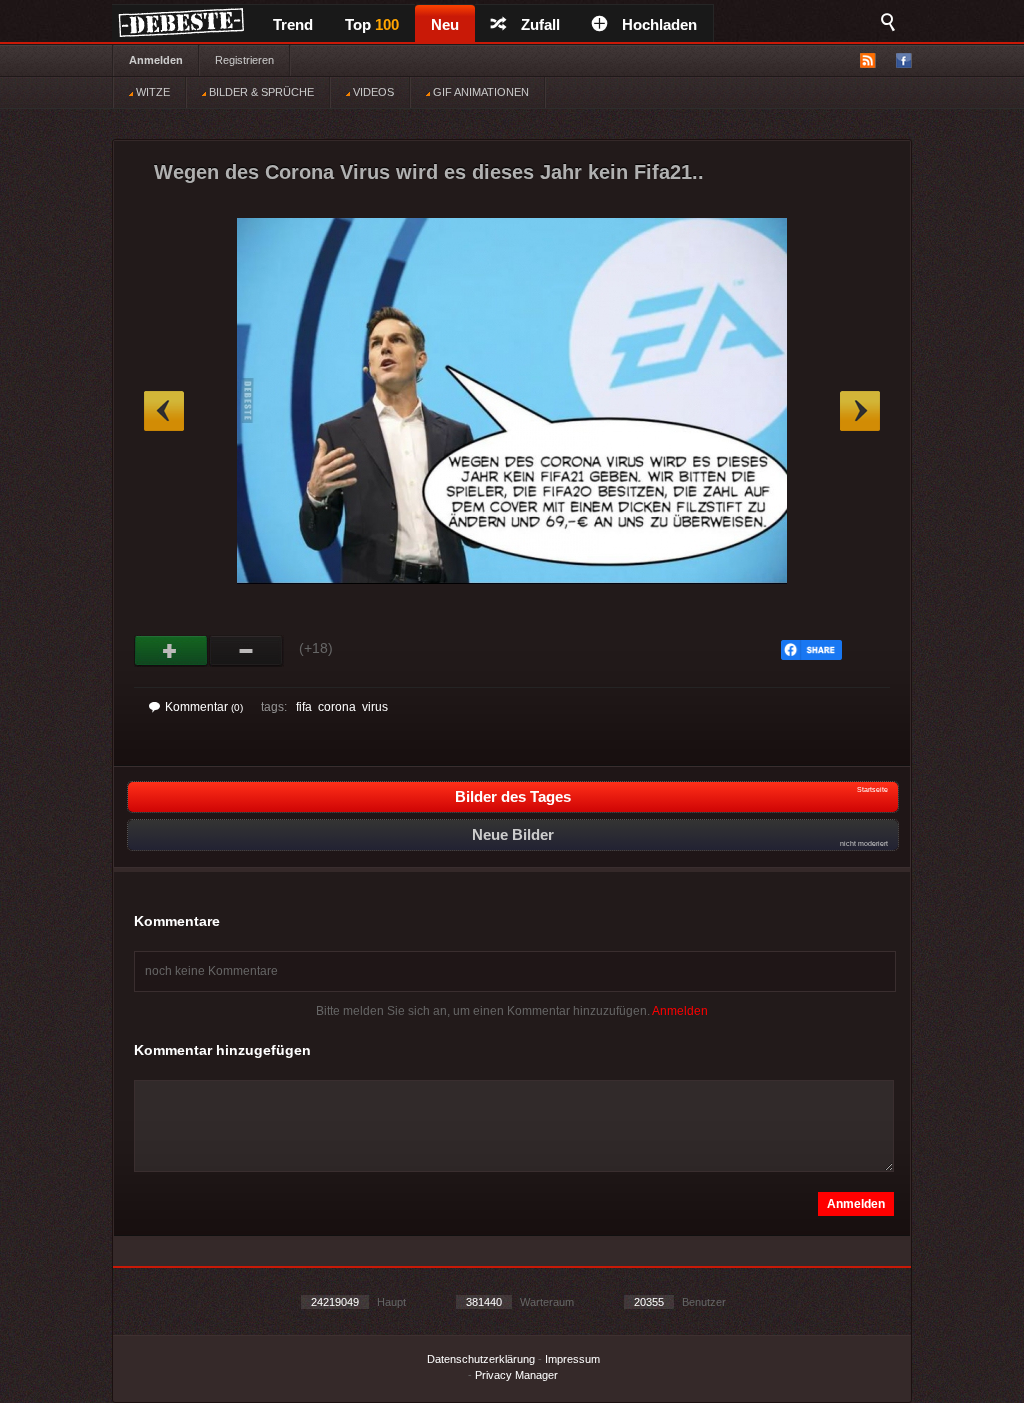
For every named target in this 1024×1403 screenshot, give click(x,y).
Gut (171, 651)
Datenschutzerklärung (481, 1359)
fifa (304, 707)
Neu (445, 24)
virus (375, 707)
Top (372, 24)
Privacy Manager (516, 1375)
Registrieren (244, 60)
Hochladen (659, 24)
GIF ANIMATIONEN (479, 92)
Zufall (540, 24)
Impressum (572, 1359)
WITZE (151, 92)
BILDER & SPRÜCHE (260, 92)
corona (337, 707)
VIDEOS (372, 92)
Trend (293, 24)
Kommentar (204, 707)
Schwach (246, 651)
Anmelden (156, 60)
